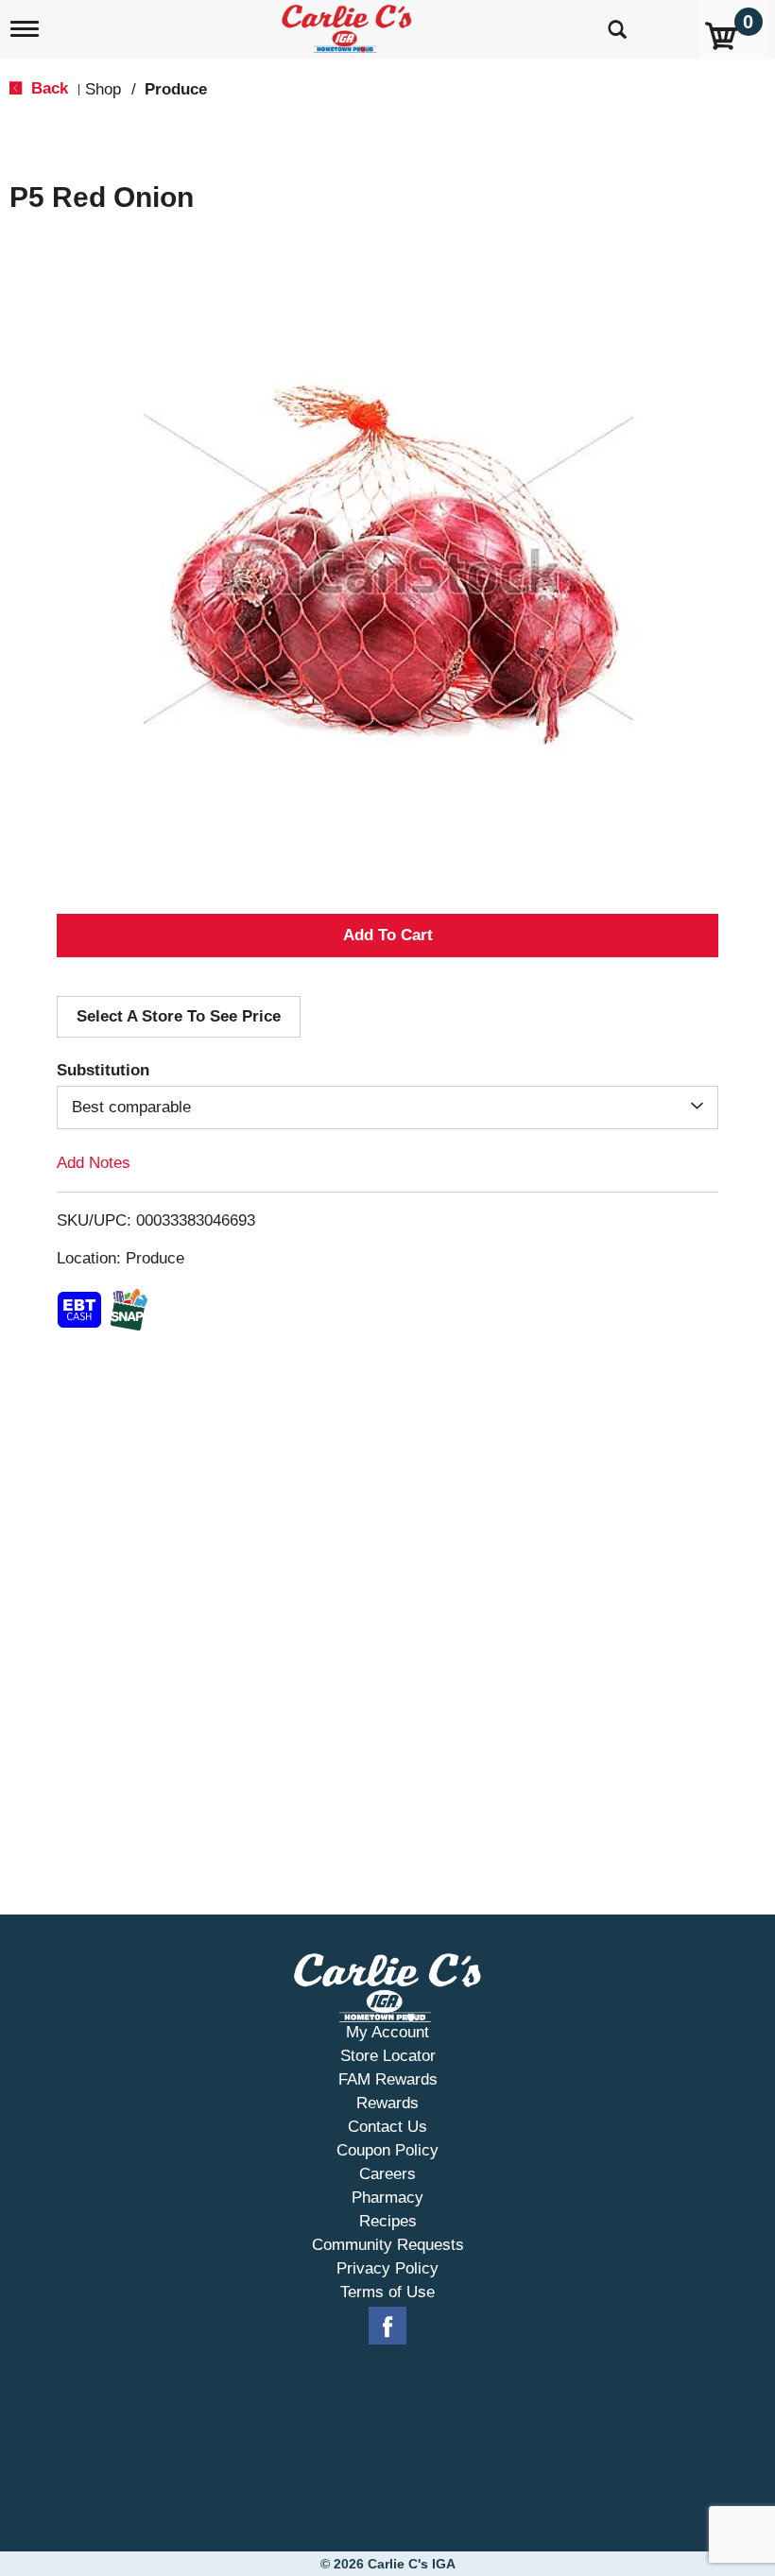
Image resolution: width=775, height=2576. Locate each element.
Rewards (387, 2103)
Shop (103, 89)
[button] (387, 936)
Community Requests (388, 2245)
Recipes (388, 2221)
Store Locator (388, 2056)
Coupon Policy (387, 2150)
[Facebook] (387, 2327)
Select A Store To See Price (179, 1016)
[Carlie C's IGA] (349, 25)
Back (47, 88)
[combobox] (387, 1108)
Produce (176, 89)
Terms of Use (387, 2292)
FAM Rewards (388, 2079)
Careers (387, 2174)
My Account (387, 2032)
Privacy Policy (387, 2268)
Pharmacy (387, 2198)
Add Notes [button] (94, 1163)
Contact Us (387, 2127)
